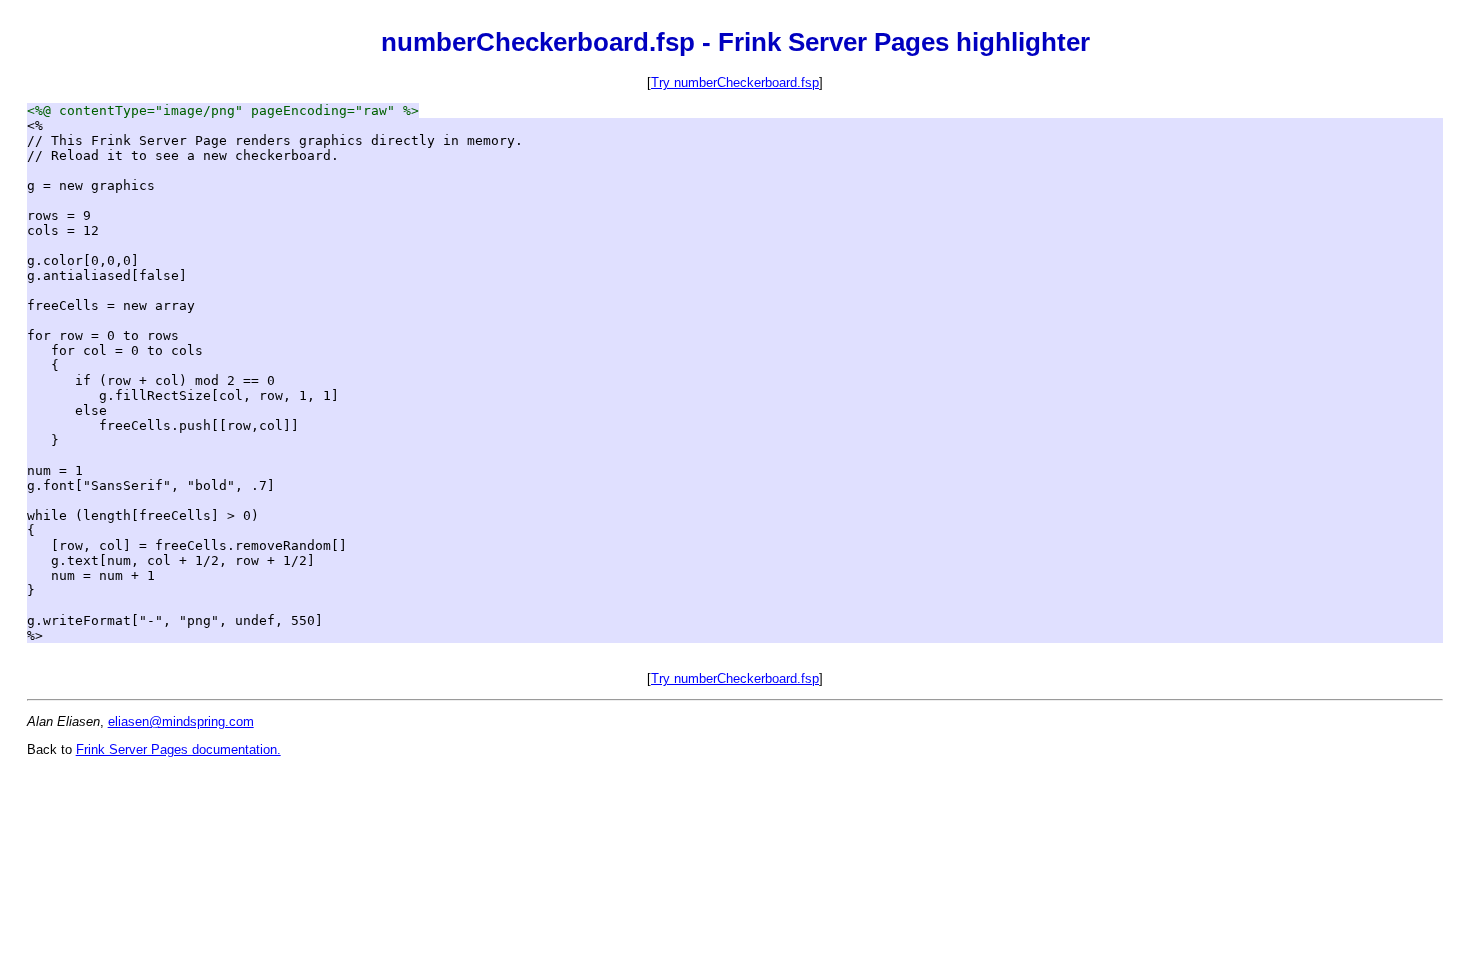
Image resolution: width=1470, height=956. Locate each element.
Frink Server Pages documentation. (178, 749)
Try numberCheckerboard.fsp (735, 82)
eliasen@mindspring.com (181, 721)
